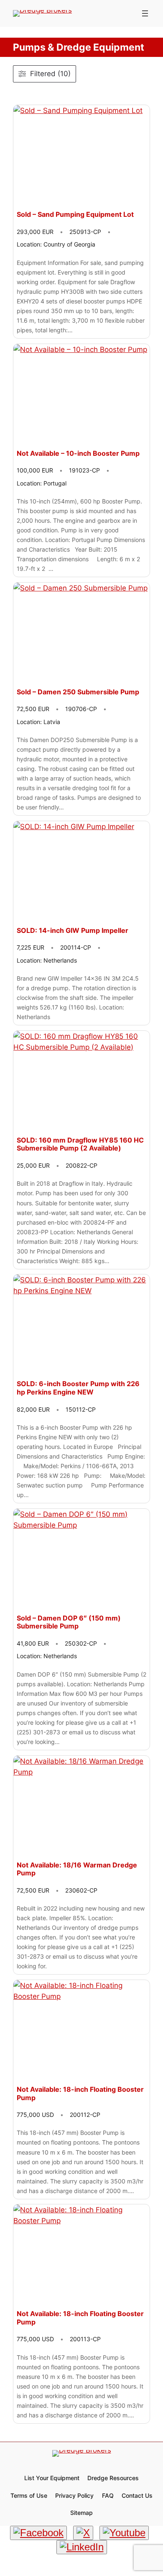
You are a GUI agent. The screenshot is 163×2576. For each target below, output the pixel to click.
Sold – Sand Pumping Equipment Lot (75, 214)
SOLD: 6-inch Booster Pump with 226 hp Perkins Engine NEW (78, 1388)
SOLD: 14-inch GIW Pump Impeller (73, 931)
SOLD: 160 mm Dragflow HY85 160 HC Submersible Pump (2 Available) (80, 1144)
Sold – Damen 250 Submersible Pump (78, 692)
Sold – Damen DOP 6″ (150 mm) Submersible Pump (69, 1622)
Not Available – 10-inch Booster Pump (78, 453)
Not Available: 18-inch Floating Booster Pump (80, 2094)
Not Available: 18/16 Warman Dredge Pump (77, 1869)
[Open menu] (145, 13)
